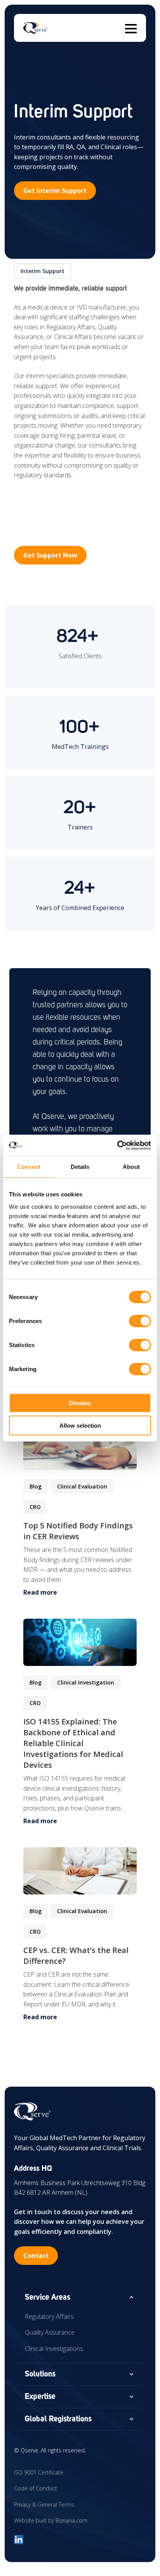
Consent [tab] (29, 1167)
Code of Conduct (36, 2488)
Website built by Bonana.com (51, 2520)
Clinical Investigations (54, 2349)
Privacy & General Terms (44, 2505)
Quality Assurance (50, 2332)
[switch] (140, 1321)
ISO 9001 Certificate (39, 2472)
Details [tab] (80, 1167)
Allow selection (80, 1426)
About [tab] (131, 1167)
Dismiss (80, 1403)
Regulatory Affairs (49, 2316)
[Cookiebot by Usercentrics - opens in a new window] (117, 1145)
